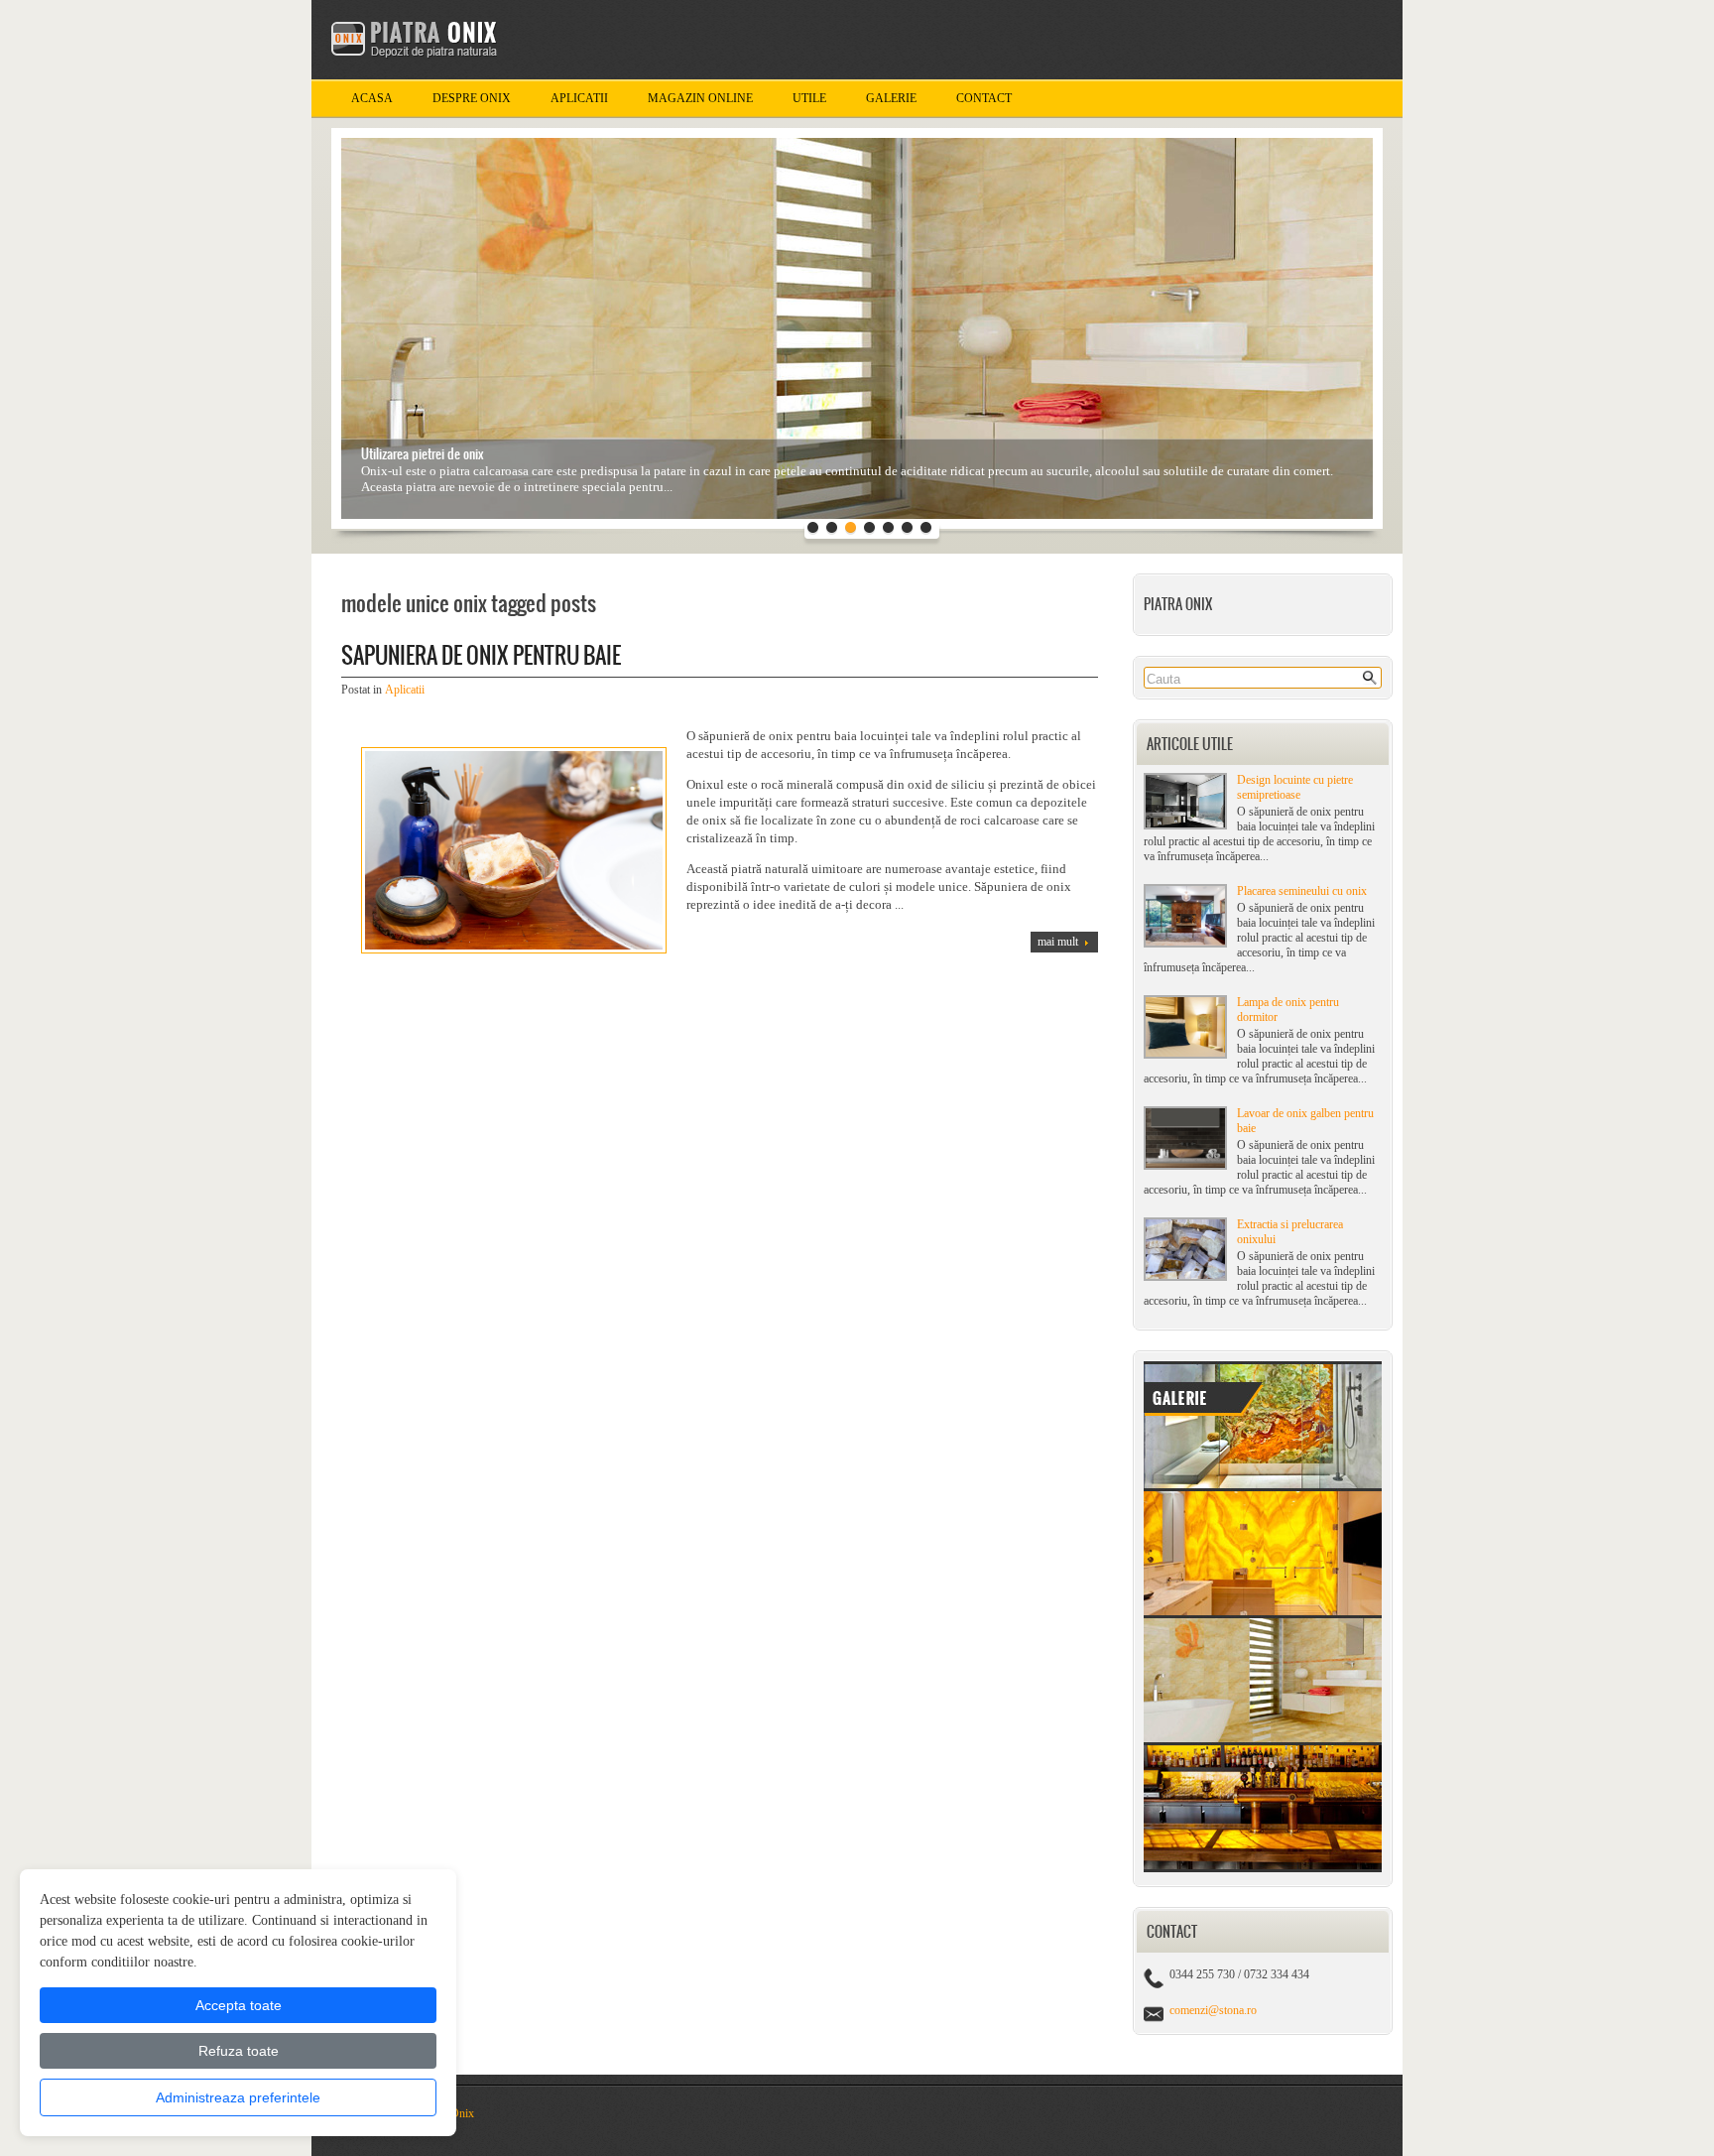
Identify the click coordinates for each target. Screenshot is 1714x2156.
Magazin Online (700, 98)
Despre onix (472, 98)
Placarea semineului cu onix (1302, 891)
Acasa (372, 98)
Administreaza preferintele (238, 2097)
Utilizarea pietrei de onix (423, 454)
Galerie (891, 98)
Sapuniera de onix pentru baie (481, 655)
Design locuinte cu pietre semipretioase (1295, 787)
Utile (809, 98)
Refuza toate (239, 2051)
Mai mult (1058, 942)
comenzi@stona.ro (1213, 2010)
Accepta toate (239, 2005)
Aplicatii (579, 98)
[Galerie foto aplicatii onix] (1263, 1868)
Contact (984, 98)
